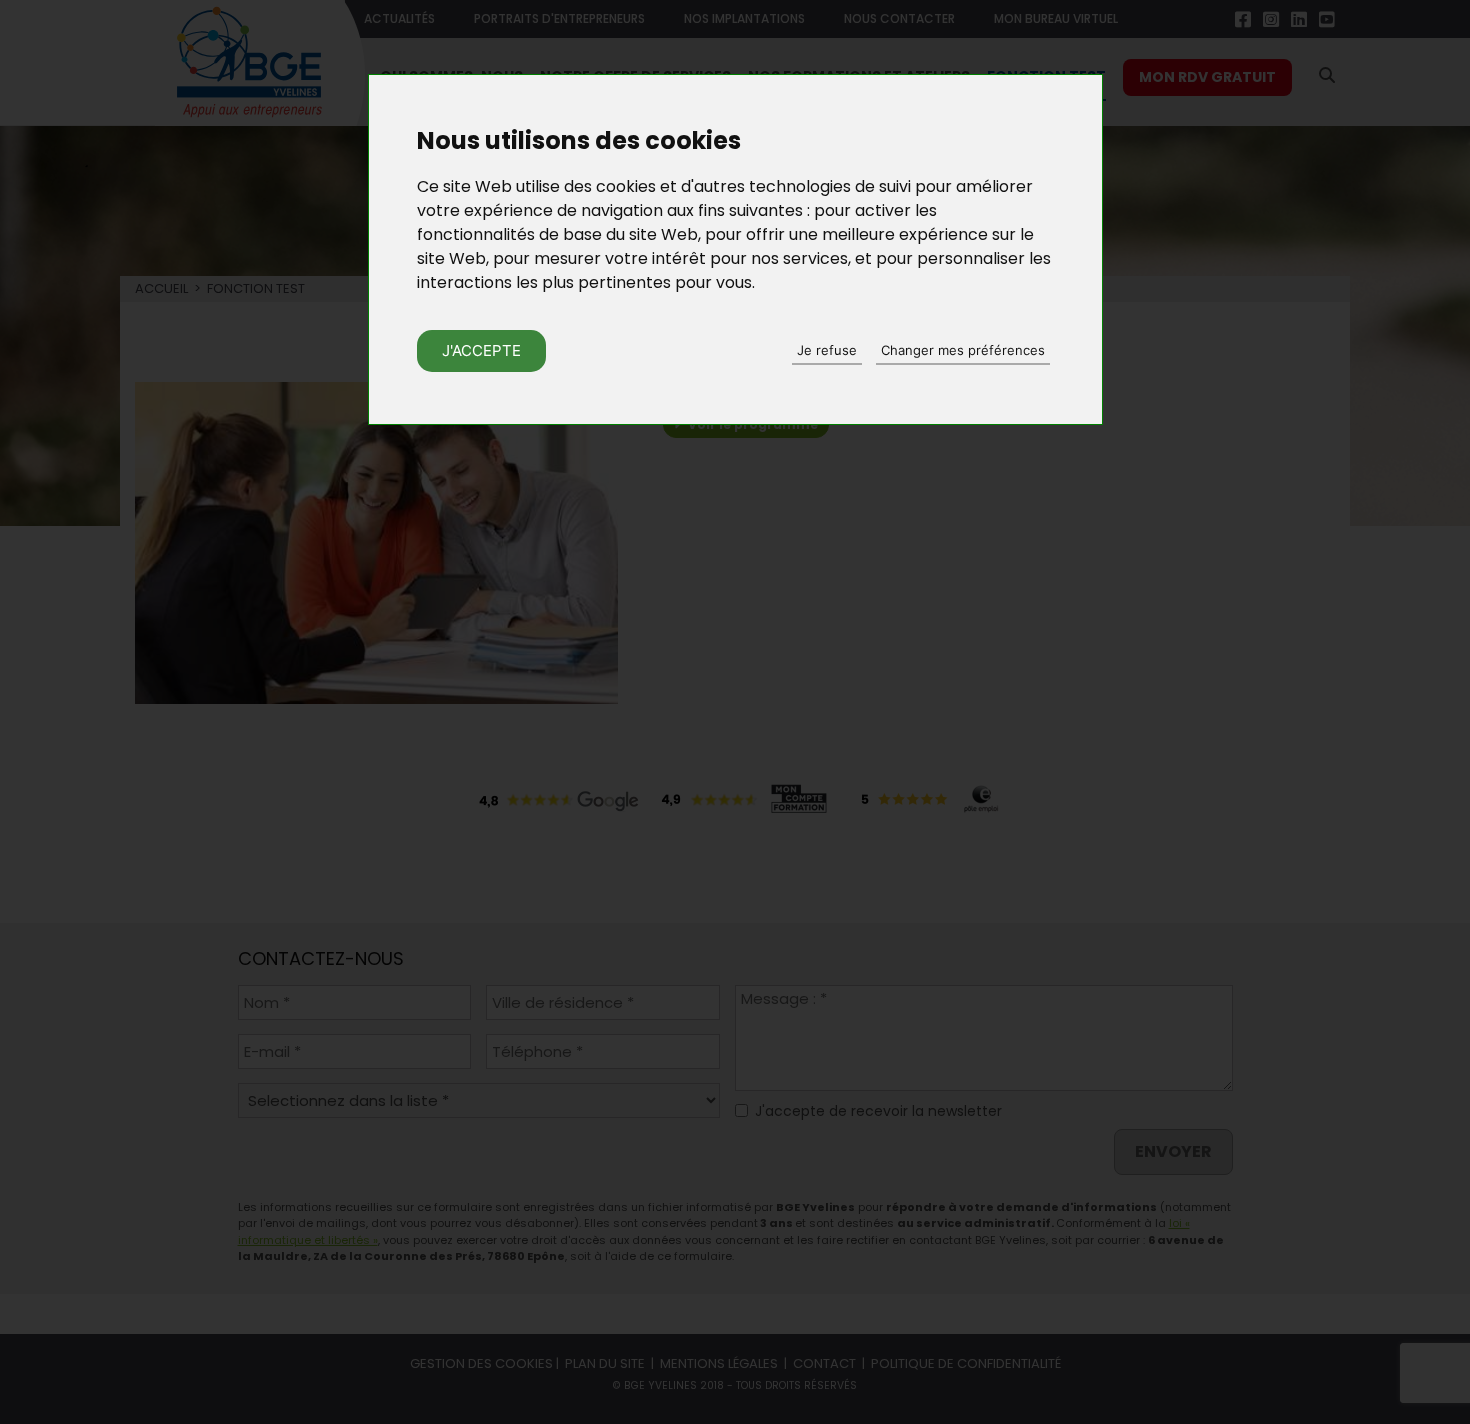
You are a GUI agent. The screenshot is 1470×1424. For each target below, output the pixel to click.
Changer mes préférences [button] (963, 350)
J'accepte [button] (481, 350)
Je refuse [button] (827, 350)
